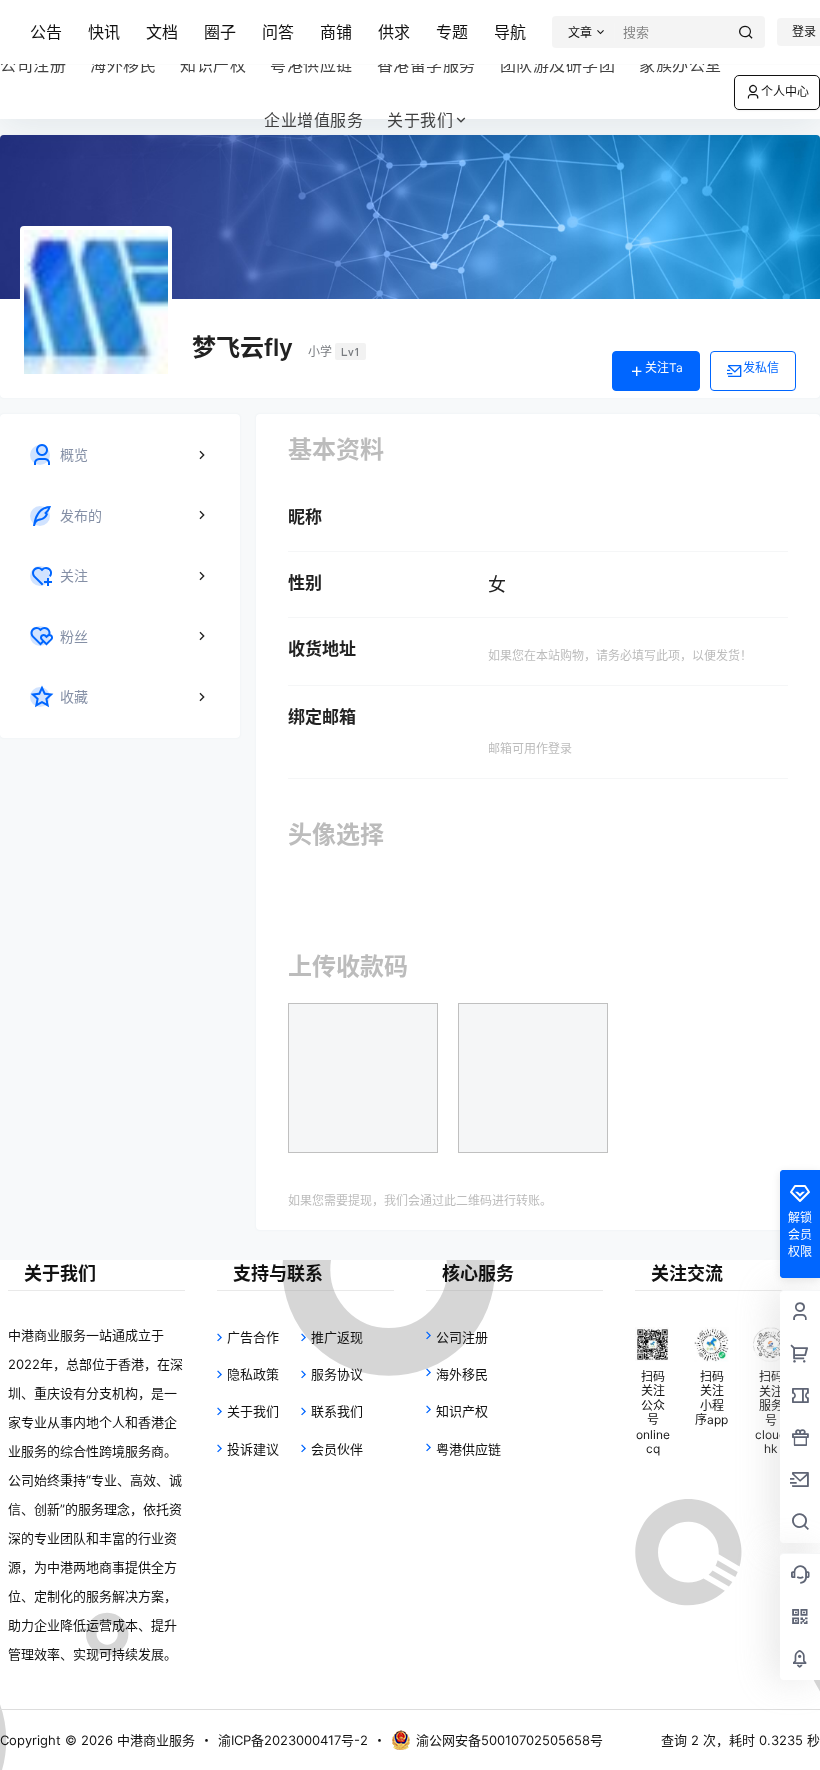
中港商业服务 (154, 1740)
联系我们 (337, 1411)
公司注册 (462, 1337)
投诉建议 (253, 1449)
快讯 (104, 32)
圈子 (220, 32)
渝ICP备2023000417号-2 (293, 1740)
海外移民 (462, 1374)
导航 (510, 32)
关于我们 (420, 120)
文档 (162, 32)
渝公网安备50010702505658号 (509, 1740)
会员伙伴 (337, 1449)
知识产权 (462, 1411)
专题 (452, 32)
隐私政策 (253, 1374)
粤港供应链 (468, 1449)
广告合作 (253, 1337)
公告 (46, 32)
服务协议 (337, 1374)
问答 (278, 32)
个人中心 (785, 91)
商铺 (336, 32)
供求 (394, 32)
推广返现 (337, 1337)
